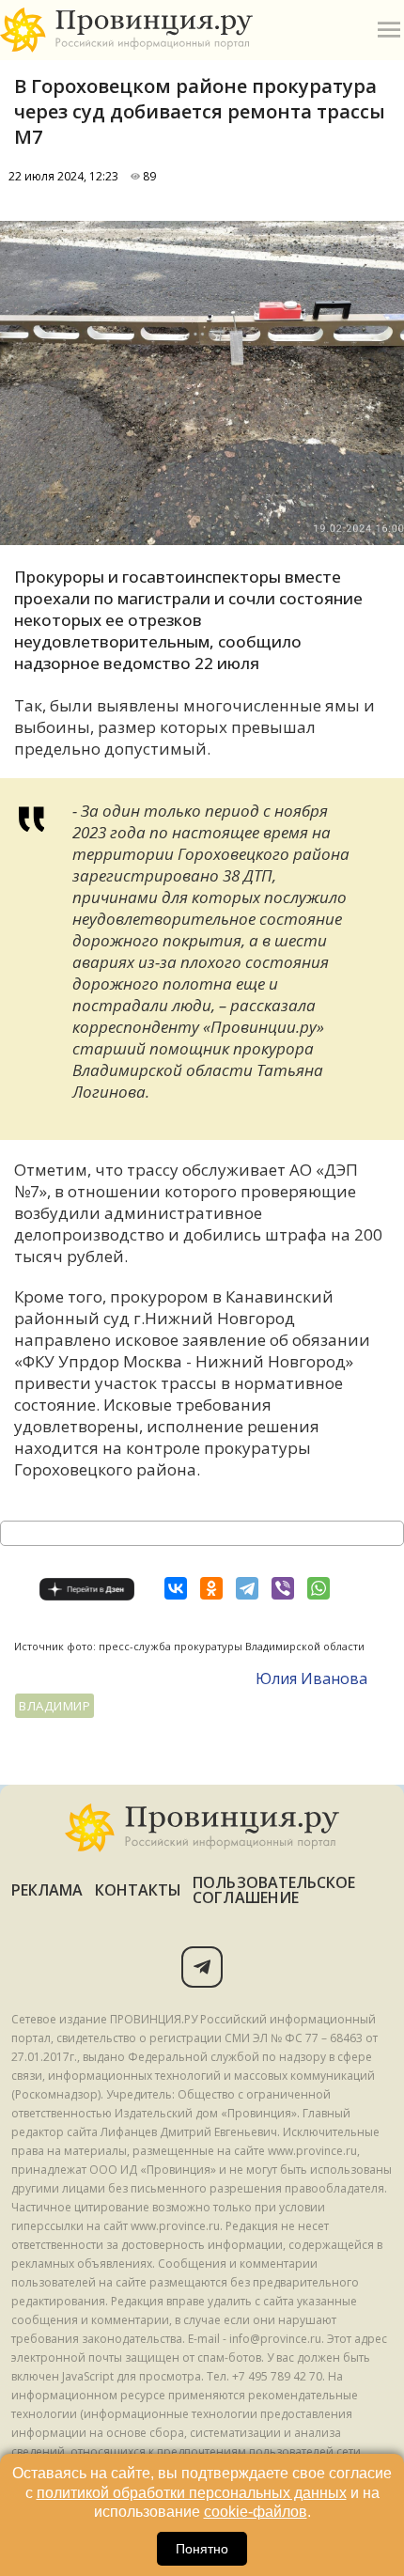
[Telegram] (247, 1588)
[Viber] (283, 1588)
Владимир (54, 1706)
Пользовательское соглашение (274, 1890)
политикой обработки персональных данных (192, 2493)
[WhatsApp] (319, 1588)
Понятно (202, 2549)
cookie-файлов (256, 2512)
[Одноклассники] (211, 1588)
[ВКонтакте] (176, 1588)
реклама (47, 1890)
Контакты (139, 1890)
